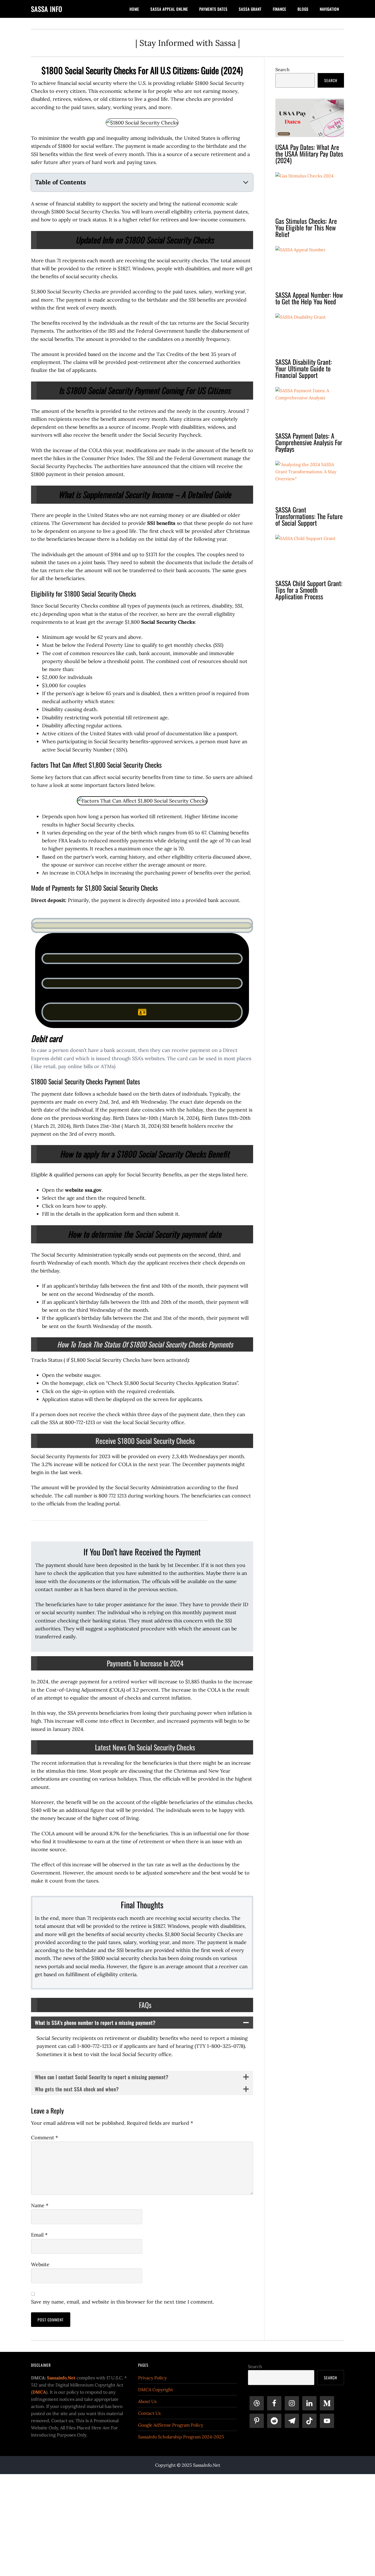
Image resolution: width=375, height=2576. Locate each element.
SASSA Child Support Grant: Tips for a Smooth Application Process (309, 590)
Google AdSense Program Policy (171, 2425)
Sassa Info (47, 9)
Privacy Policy (152, 2378)
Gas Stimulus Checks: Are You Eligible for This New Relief (306, 227)
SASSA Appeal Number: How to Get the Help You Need (309, 298)
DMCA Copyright (156, 2390)
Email (39, 2235)
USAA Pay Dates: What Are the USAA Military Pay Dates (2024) (309, 154)
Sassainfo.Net (61, 2378)
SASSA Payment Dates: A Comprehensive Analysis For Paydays (309, 442)
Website (40, 2264)
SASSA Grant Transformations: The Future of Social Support (309, 516)
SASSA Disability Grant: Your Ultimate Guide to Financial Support (304, 368)
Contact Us (149, 2413)
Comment (44, 2138)
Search (282, 69)
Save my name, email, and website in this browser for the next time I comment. (122, 2302)
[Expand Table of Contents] (246, 182)
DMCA (39, 2392)
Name (40, 2205)
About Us (147, 2401)
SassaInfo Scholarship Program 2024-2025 (181, 2437)
